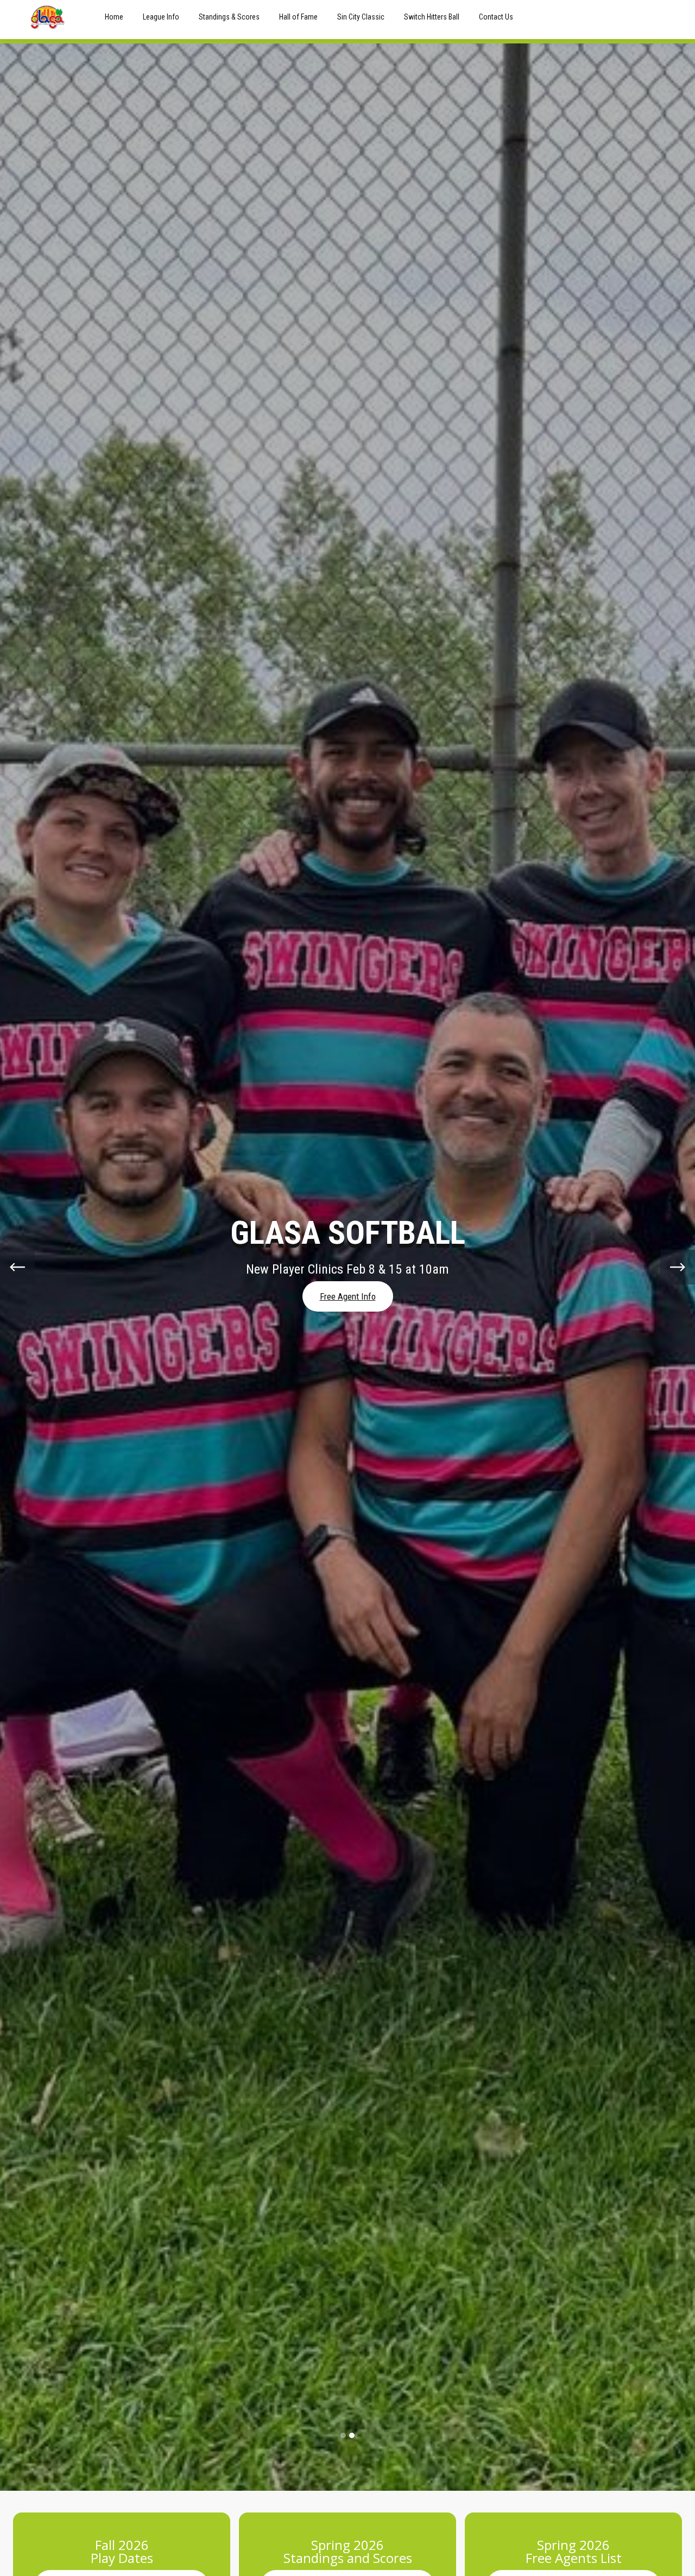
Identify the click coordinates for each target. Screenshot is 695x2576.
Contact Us (496, 17)
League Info (161, 17)
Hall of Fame (298, 17)
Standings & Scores (229, 17)
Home (114, 17)
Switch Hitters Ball (432, 17)
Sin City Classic (361, 17)
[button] (17, 1267)
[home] (48, 17)
